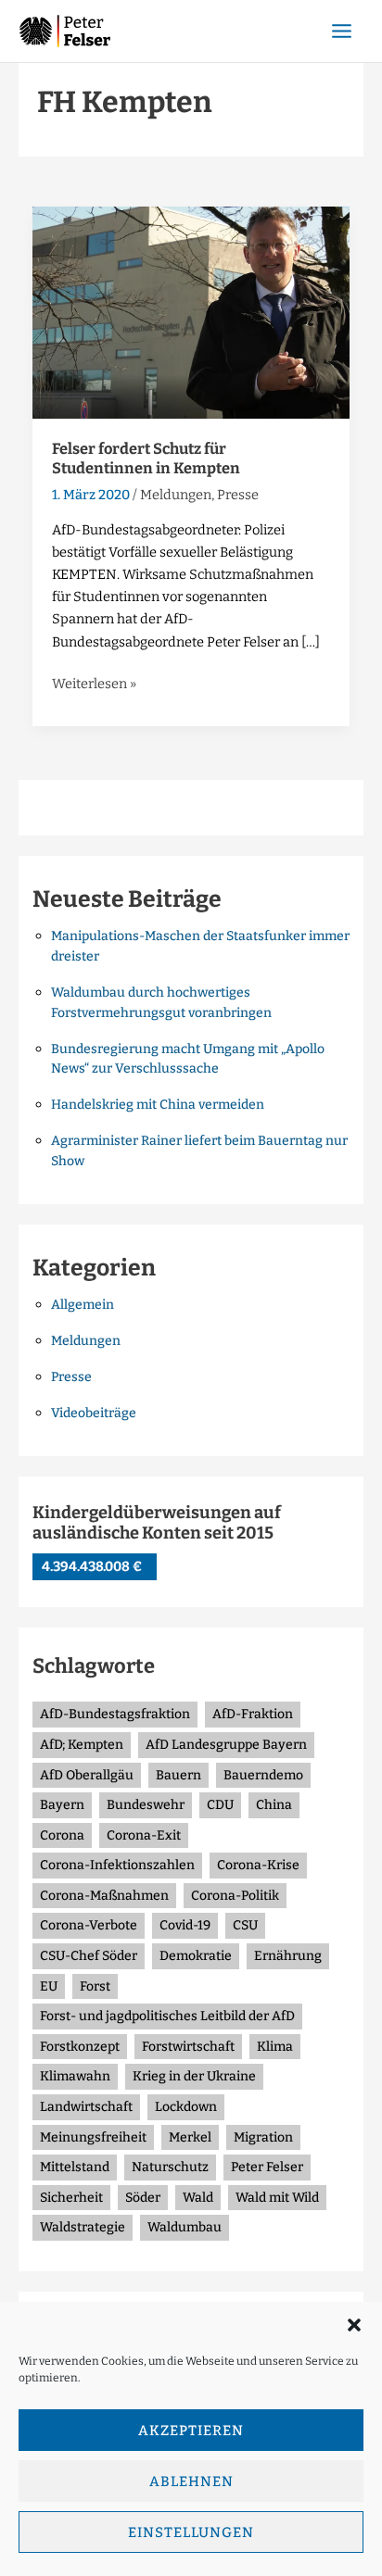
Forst (95, 1986)
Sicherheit (71, 2198)
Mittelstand (75, 2167)
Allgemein (83, 1305)
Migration (263, 2137)
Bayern (62, 1805)
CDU (220, 1805)
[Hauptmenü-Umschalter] (342, 31)
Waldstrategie (83, 2227)
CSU (245, 1925)
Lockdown (186, 2107)
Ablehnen (191, 2482)
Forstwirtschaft (188, 2047)
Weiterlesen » (94, 682)
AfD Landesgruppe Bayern (226, 1745)
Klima (275, 2047)
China (274, 1805)
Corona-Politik (235, 1896)
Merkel (190, 2137)
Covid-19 (185, 1925)
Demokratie (196, 1956)
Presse (238, 495)
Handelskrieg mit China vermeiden (158, 1105)
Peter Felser (267, 2167)
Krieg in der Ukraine (194, 2076)
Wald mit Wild (277, 2198)
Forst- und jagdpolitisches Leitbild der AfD (167, 2016)
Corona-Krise (258, 1865)
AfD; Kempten (82, 1745)
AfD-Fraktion (253, 1714)
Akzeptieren (191, 2431)
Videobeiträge (94, 1413)
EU (49, 1986)
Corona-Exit (144, 1835)
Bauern (178, 1775)
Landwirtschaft (86, 2107)
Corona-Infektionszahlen (117, 1865)
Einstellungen (191, 2532)
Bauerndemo (263, 1775)
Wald (198, 2198)
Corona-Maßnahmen (104, 1896)
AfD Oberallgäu (87, 1775)
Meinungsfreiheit (93, 2137)
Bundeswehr (146, 1805)
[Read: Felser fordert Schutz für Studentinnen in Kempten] (191, 311)
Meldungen (176, 495)
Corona (62, 1835)
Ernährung (288, 1956)
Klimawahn (75, 2076)
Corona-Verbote (89, 1925)
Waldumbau (185, 2227)
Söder (143, 2198)
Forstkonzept (80, 2047)
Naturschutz (170, 2167)
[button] (354, 2325)
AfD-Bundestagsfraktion (115, 1714)
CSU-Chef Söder (89, 1956)
